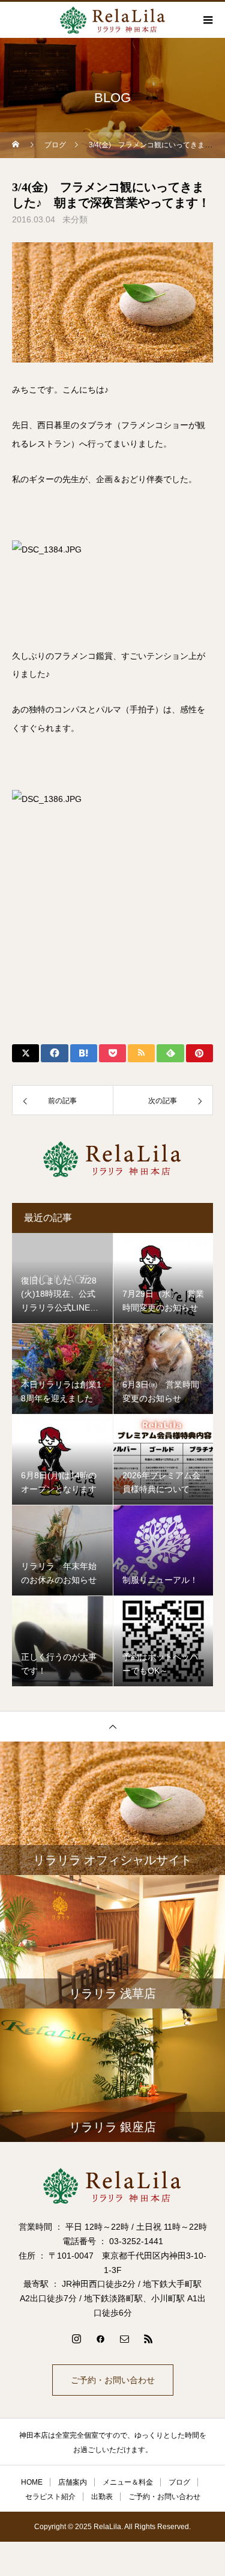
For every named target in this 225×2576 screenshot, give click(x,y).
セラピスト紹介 (50, 2497)
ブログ (179, 2482)
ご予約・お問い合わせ (113, 2380)
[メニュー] (207, 20)
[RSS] (149, 2339)
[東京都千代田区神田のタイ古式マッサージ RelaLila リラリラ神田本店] (112, 2186)
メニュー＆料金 (128, 2482)
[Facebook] (101, 2339)
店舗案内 (73, 2482)
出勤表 (102, 2497)
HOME (32, 2482)
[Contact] (125, 2339)
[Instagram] (77, 2339)
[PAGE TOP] (112, 1726)
